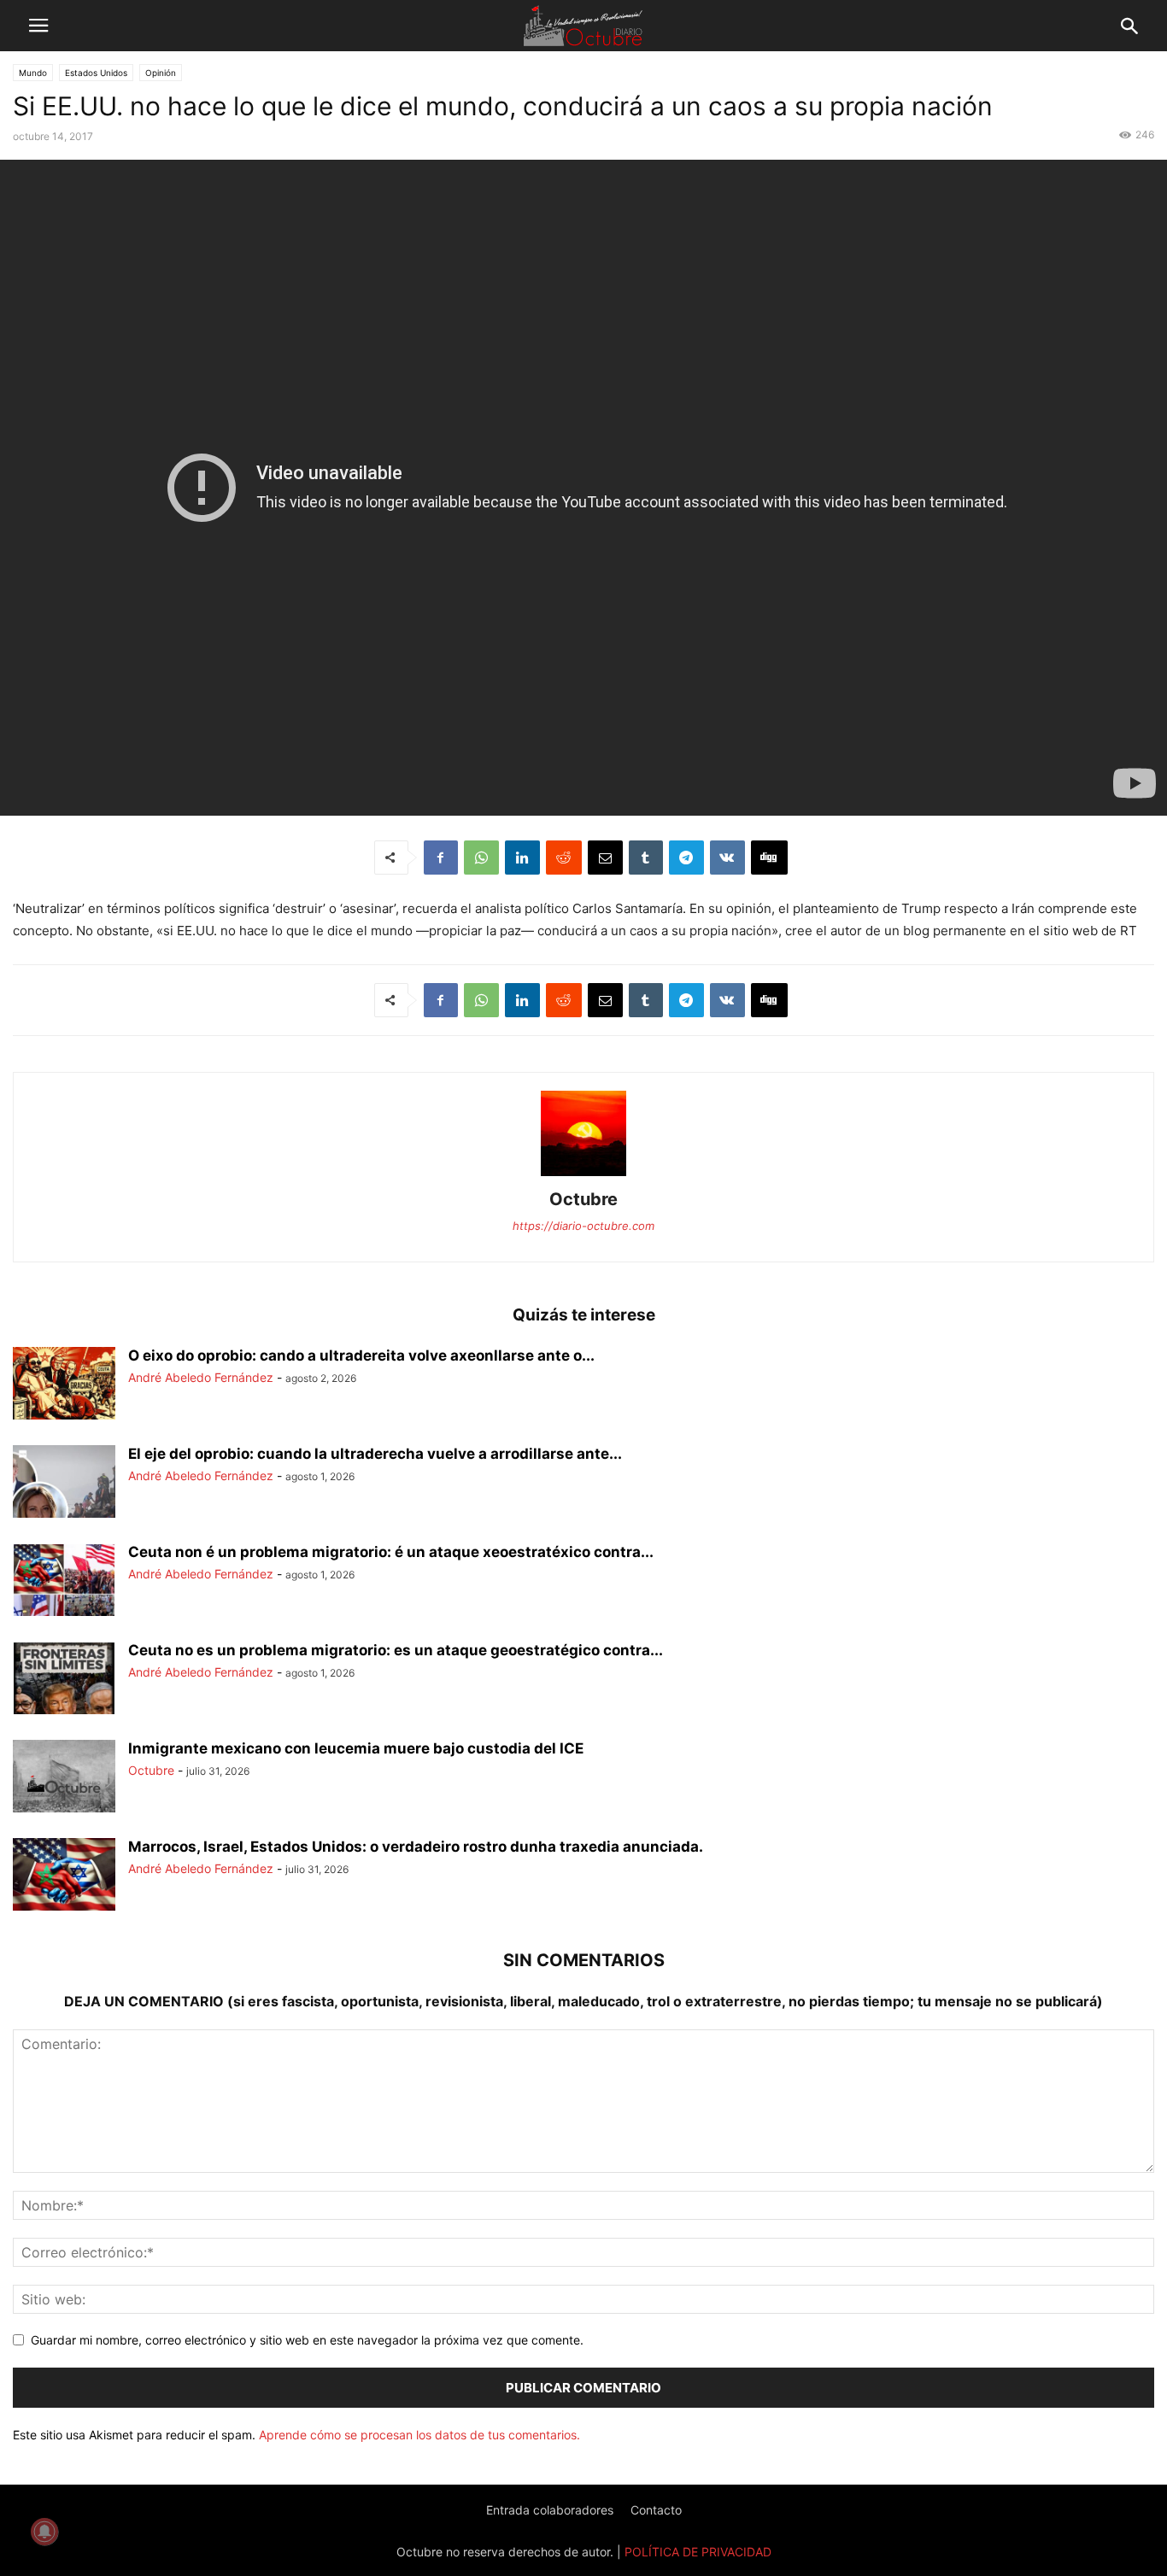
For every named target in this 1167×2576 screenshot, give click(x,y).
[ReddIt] (564, 858)
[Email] (605, 858)
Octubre (583, 1199)
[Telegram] (686, 858)
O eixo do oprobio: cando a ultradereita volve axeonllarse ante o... (361, 1355)
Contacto (656, 2510)
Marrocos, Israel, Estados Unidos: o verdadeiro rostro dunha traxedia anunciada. (416, 1847)
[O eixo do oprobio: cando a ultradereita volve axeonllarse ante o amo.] (64, 1385)
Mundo (33, 73)
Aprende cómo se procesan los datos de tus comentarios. (419, 2435)
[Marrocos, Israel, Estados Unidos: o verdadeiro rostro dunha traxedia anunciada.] (64, 1876)
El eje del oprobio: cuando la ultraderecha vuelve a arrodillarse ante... (375, 1454)
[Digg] (769, 858)
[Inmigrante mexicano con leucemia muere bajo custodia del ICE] (64, 1778)
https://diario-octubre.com (583, 1226)
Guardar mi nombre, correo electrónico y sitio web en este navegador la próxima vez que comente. (307, 2340)
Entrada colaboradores (550, 2510)
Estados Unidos (96, 73)
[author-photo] (583, 1176)
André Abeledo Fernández (201, 1377)
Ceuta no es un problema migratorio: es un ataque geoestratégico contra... (396, 1650)
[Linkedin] (522, 858)
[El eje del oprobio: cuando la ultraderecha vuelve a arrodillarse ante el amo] (64, 1484)
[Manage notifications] (44, 2532)
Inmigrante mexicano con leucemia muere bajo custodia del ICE (356, 1748)
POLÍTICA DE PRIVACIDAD (698, 2552)
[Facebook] (441, 858)
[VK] (727, 858)
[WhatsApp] (481, 858)
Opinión (161, 73)
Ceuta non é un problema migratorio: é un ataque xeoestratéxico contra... (391, 1552)
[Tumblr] (646, 858)
